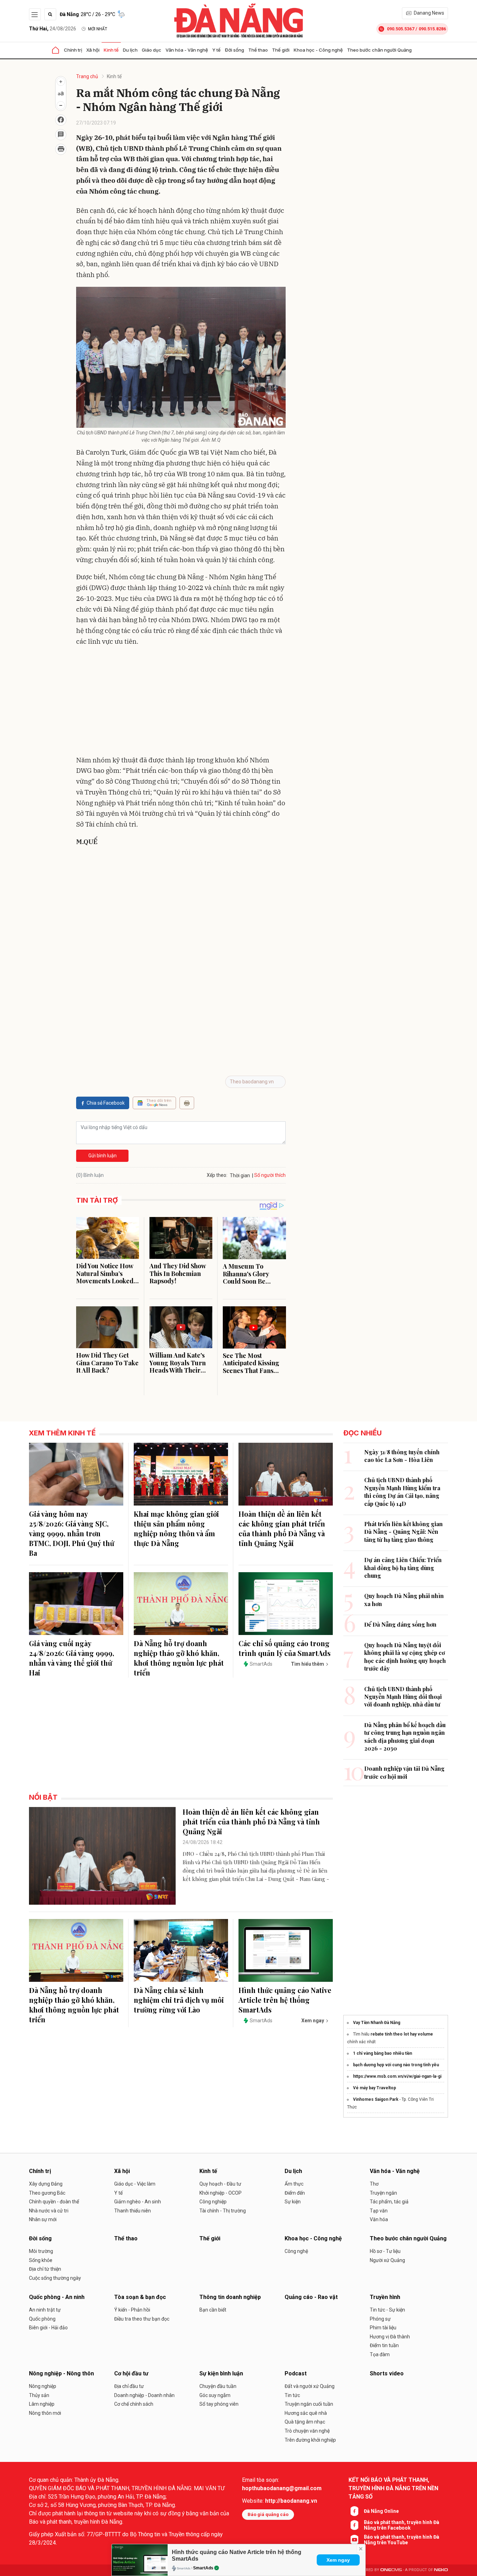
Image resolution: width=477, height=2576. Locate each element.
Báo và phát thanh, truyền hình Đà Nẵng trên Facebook (402, 2525)
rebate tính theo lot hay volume (402, 2034)
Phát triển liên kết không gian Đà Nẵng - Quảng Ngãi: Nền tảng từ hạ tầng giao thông (403, 1532)
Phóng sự (380, 2319)
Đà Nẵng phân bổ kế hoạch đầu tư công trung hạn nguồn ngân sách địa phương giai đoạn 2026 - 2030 (405, 1737)
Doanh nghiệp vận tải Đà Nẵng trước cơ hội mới (404, 1772)
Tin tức (292, 2395)
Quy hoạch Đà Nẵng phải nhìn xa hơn (404, 1600)
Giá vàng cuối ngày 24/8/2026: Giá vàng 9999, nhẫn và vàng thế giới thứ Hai (72, 1658)
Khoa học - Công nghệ (318, 50)
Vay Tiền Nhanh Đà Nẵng (377, 2023)
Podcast (296, 2373)
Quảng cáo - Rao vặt (311, 2297)
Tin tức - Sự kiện (387, 2310)
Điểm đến (295, 2193)
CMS (391, 2570)
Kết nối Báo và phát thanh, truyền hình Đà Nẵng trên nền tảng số (393, 2488)
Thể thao (258, 50)
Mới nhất (98, 29)
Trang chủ (87, 76)
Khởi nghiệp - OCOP (221, 2193)
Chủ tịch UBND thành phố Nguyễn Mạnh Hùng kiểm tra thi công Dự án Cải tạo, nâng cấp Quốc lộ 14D (402, 1492)
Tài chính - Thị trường (223, 2211)
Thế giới (281, 50)
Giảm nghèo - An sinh (138, 2202)
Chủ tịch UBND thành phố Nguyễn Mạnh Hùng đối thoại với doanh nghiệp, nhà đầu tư (403, 1697)
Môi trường (41, 2251)
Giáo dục (152, 50)
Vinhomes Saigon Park (376, 2099)
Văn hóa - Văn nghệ (187, 50)
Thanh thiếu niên (133, 2211)
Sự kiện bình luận (221, 2373)
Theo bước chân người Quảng (379, 50)
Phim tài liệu (383, 2328)
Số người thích (270, 1175)
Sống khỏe (41, 2260)
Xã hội (93, 50)
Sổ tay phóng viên (219, 2404)
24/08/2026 (53, 29)
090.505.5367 (401, 29)
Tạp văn (379, 2211)
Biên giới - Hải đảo (48, 2328)
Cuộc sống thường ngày (55, 2278)
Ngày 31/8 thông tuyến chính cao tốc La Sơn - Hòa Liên (402, 1456)
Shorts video (387, 2373)
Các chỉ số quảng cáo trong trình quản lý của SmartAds (285, 1648)
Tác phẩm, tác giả (389, 2202)
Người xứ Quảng (387, 2260)
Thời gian (240, 1175)
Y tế (217, 50)
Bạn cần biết (213, 2310)
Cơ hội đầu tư (131, 2373)
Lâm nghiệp (42, 2404)
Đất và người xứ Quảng (310, 2386)
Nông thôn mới (45, 2413)
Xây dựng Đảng (46, 2184)
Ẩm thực (294, 2184)
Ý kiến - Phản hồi (132, 2310)
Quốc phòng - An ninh (57, 2297)
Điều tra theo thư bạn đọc (142, 2319)
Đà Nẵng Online (381, 2511)
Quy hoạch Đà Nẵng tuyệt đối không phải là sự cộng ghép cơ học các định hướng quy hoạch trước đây (405, 1657)
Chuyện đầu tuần (218, 2386)
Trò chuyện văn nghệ (307, 2431)
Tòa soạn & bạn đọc (140, 2297)
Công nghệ (296, 2251)
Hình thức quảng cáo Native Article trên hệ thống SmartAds (285, 2000)
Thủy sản (39, 2395)
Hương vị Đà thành (390, 2337)
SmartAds (203, 2568)
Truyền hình (385, 2297)
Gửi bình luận (102, 1156)
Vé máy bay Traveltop (375, 2088)
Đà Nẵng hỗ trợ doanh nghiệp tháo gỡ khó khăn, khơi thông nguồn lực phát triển (179, 1658)
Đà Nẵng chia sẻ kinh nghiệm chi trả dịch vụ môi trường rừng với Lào (179, 2000)
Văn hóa (379, 2219)
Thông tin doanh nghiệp (230, 2297)
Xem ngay (338, 2560)
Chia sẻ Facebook (106, 1103)
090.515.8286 (432, 29)
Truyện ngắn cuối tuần (309, 2404)
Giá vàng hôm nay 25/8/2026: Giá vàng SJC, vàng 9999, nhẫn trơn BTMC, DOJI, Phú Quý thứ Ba (72, 1533)
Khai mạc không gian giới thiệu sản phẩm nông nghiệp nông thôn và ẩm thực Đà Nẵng (176, 1528)
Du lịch (130, 50)
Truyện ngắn (383, 2193)
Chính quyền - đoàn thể (54, 2202)
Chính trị (73, 50)
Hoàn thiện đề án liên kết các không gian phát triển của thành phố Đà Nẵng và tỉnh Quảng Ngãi (282, 1528)
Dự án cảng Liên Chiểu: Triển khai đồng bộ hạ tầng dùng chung (403, 1568)
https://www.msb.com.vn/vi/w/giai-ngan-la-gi (397, 2076)
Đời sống (234, 50)
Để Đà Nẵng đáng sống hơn (400, 1624)
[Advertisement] (181, 702)
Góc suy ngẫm (215, 2395)
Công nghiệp (213, 2202)
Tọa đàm (380, 2354)
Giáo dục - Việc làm (135, 2184)
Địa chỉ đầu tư (129, 2386)
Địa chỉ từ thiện (45, 2269)
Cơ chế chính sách (134, 2404)
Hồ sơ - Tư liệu (385, 2251)
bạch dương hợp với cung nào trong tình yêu (396, 2065)
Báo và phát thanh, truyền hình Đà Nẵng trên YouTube (402, 2540)
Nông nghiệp (43, 2386)
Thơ (374, 2184)
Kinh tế (111, 50)
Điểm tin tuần (384, 2345)
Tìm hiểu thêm (307, 1664)
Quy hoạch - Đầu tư (220, 2184)
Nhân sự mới (43, 2219)
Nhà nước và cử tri (49, 2211)
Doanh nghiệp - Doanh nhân (144, 2395)
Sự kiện (293, 2202)
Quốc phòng (42, 2319)
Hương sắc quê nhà (306, 2413)
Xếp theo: (217, 1175)
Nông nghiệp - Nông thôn (61, 2373)
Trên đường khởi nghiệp (310, 2440)
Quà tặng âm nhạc (305, 2422)
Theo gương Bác (47, 2193)
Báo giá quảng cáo (268, 2514)
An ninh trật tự (45, 2310)
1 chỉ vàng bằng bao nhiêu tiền (383, 2053)
